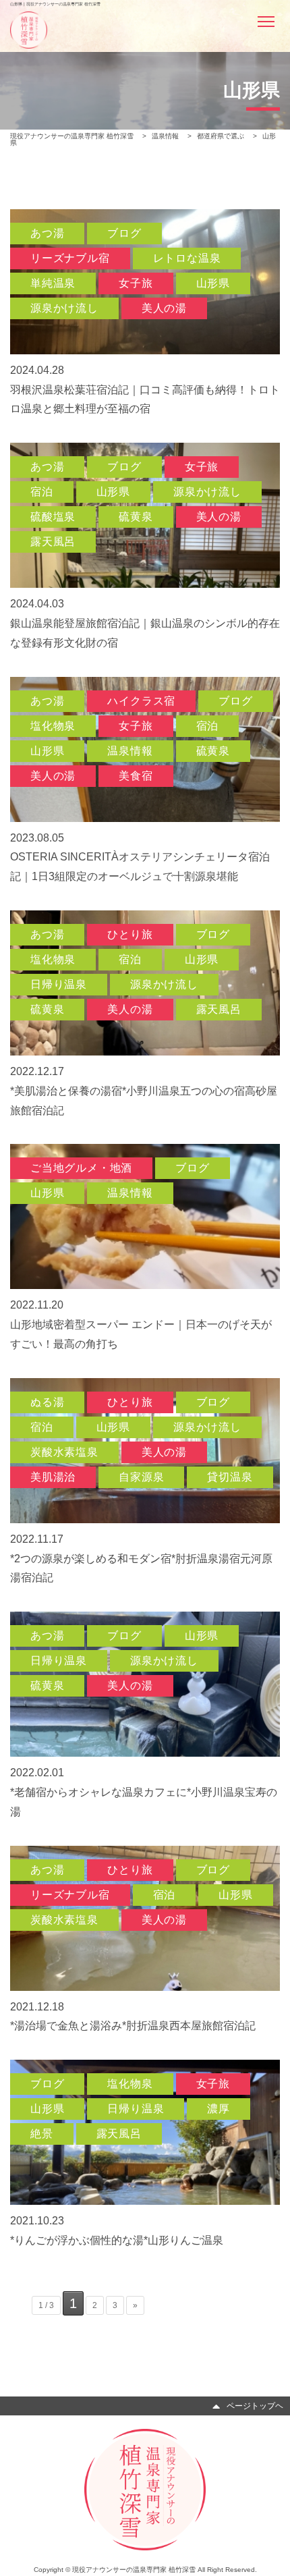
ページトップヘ (255, 2405)
